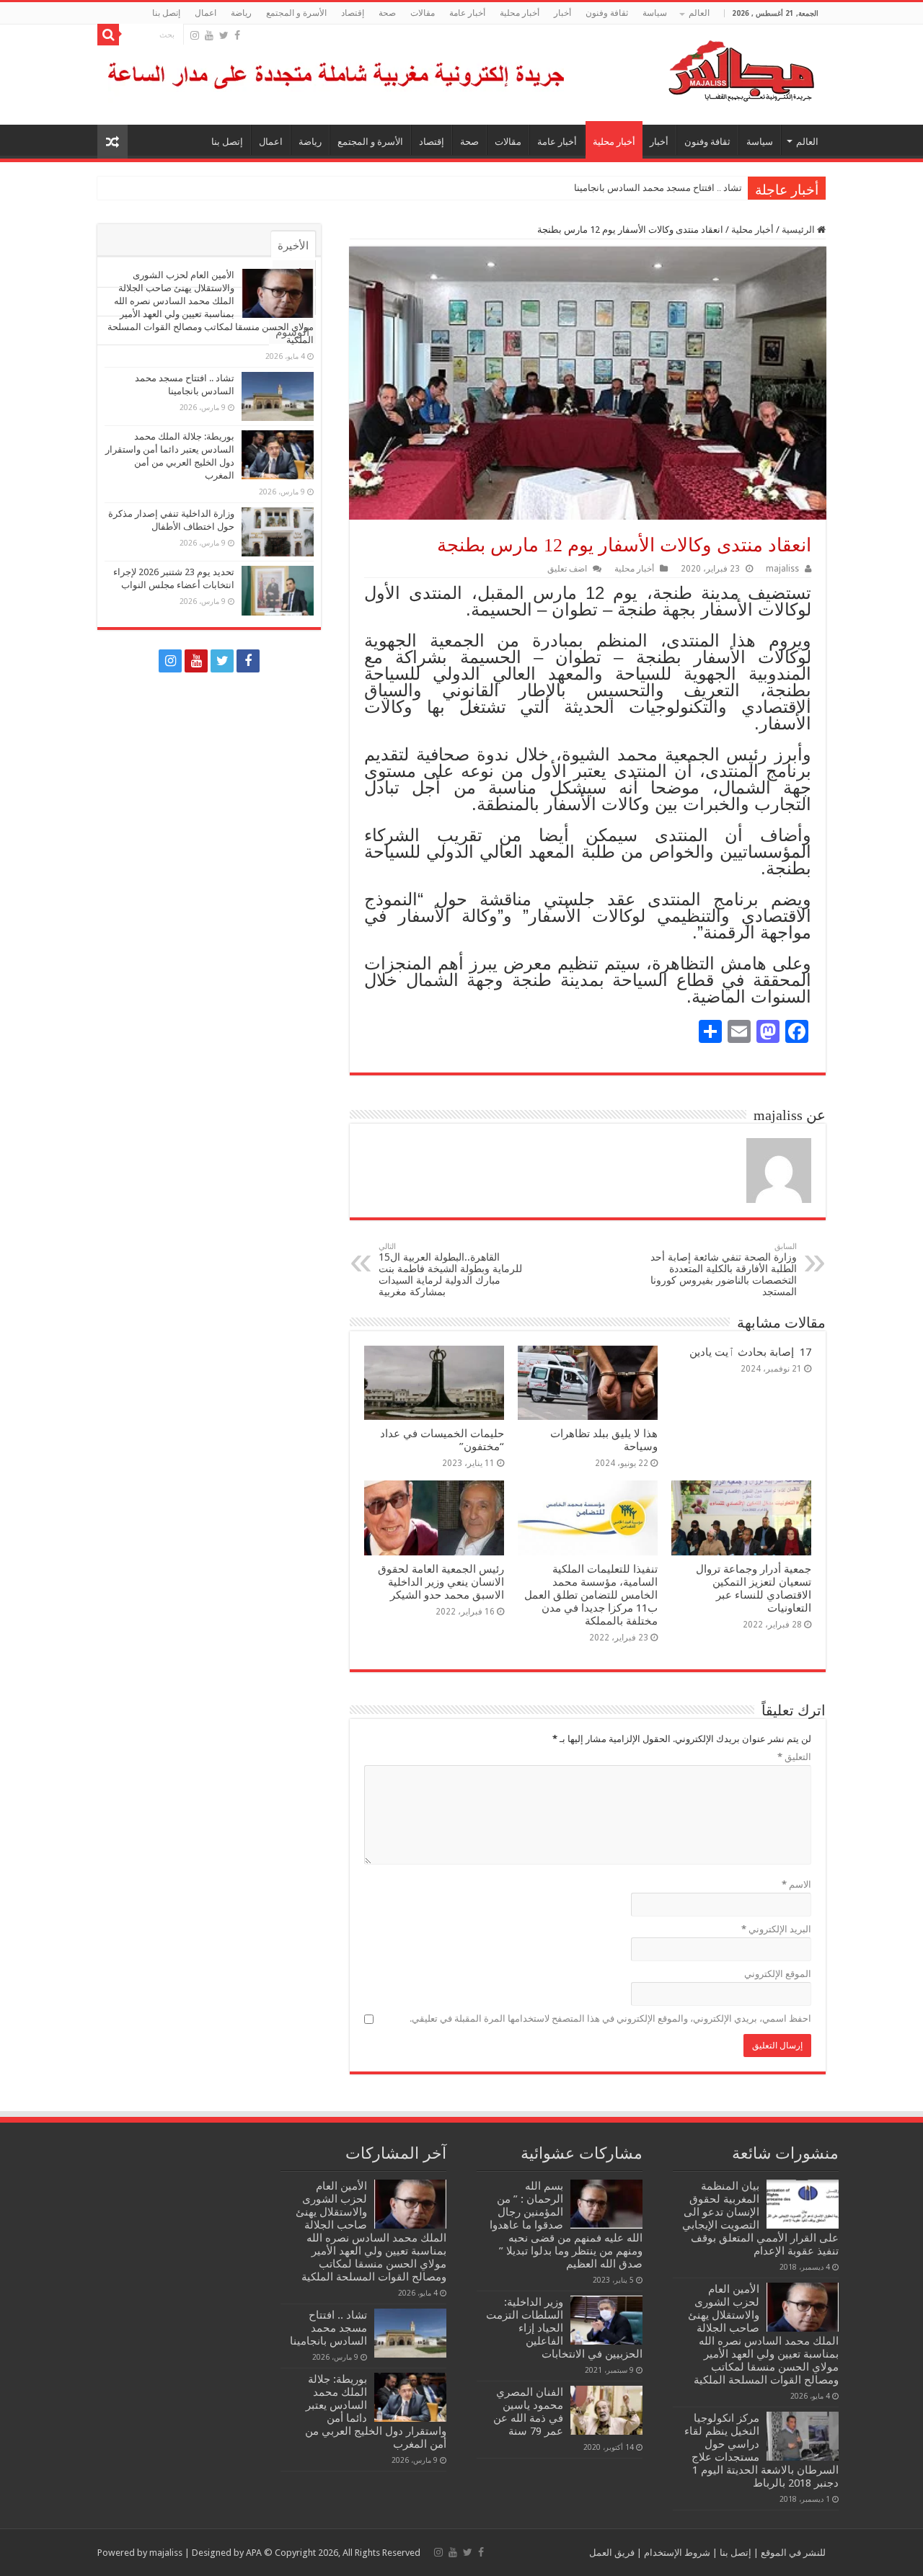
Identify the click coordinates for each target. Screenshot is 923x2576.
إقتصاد (353, 13)
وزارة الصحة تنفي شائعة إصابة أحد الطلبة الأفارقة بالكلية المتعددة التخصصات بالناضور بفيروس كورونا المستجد (724, 1270)
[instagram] (195, 35)
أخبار (562, 13)
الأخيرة (293, 246)
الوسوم (292, 332)
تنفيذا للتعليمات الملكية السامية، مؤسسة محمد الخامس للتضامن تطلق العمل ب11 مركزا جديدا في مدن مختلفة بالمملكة (591, 1595)
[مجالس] (689, 68)
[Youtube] (209, 35)
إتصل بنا (166, 13)
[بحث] (108, 35)
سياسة (655, 13)
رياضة (241, 13)
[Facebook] (237, 35)
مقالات (423, 13)
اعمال (206, 13)
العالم (699, 13)
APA (254, 2553)
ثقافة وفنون (607, 13)
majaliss (782, 569)
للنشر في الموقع (792, 2553)
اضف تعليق (567, 569)
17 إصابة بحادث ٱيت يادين (750, 1352)
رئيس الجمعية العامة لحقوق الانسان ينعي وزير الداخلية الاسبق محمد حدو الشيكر (441, 1582)
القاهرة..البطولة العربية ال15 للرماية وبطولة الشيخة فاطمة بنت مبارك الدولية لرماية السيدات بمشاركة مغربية (450, 1270)
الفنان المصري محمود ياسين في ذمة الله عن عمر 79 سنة (528, 2412)
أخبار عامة (467, 13)
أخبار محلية (520, 13)
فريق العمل (612, 2553)
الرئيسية (799, 230)
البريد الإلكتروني (776, 1929)
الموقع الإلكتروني (778, 1974)
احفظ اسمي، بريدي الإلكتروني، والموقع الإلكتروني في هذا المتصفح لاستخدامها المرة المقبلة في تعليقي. (610, 2018)
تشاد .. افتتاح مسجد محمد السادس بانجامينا (658, 188)
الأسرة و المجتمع (296, 13)
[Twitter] (224, 35)
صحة (387, 13)
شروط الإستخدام (676, 2553)
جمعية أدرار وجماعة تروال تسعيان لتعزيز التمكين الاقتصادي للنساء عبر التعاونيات (754, 1589)
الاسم (796, 1884)
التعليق (794, 1757)
